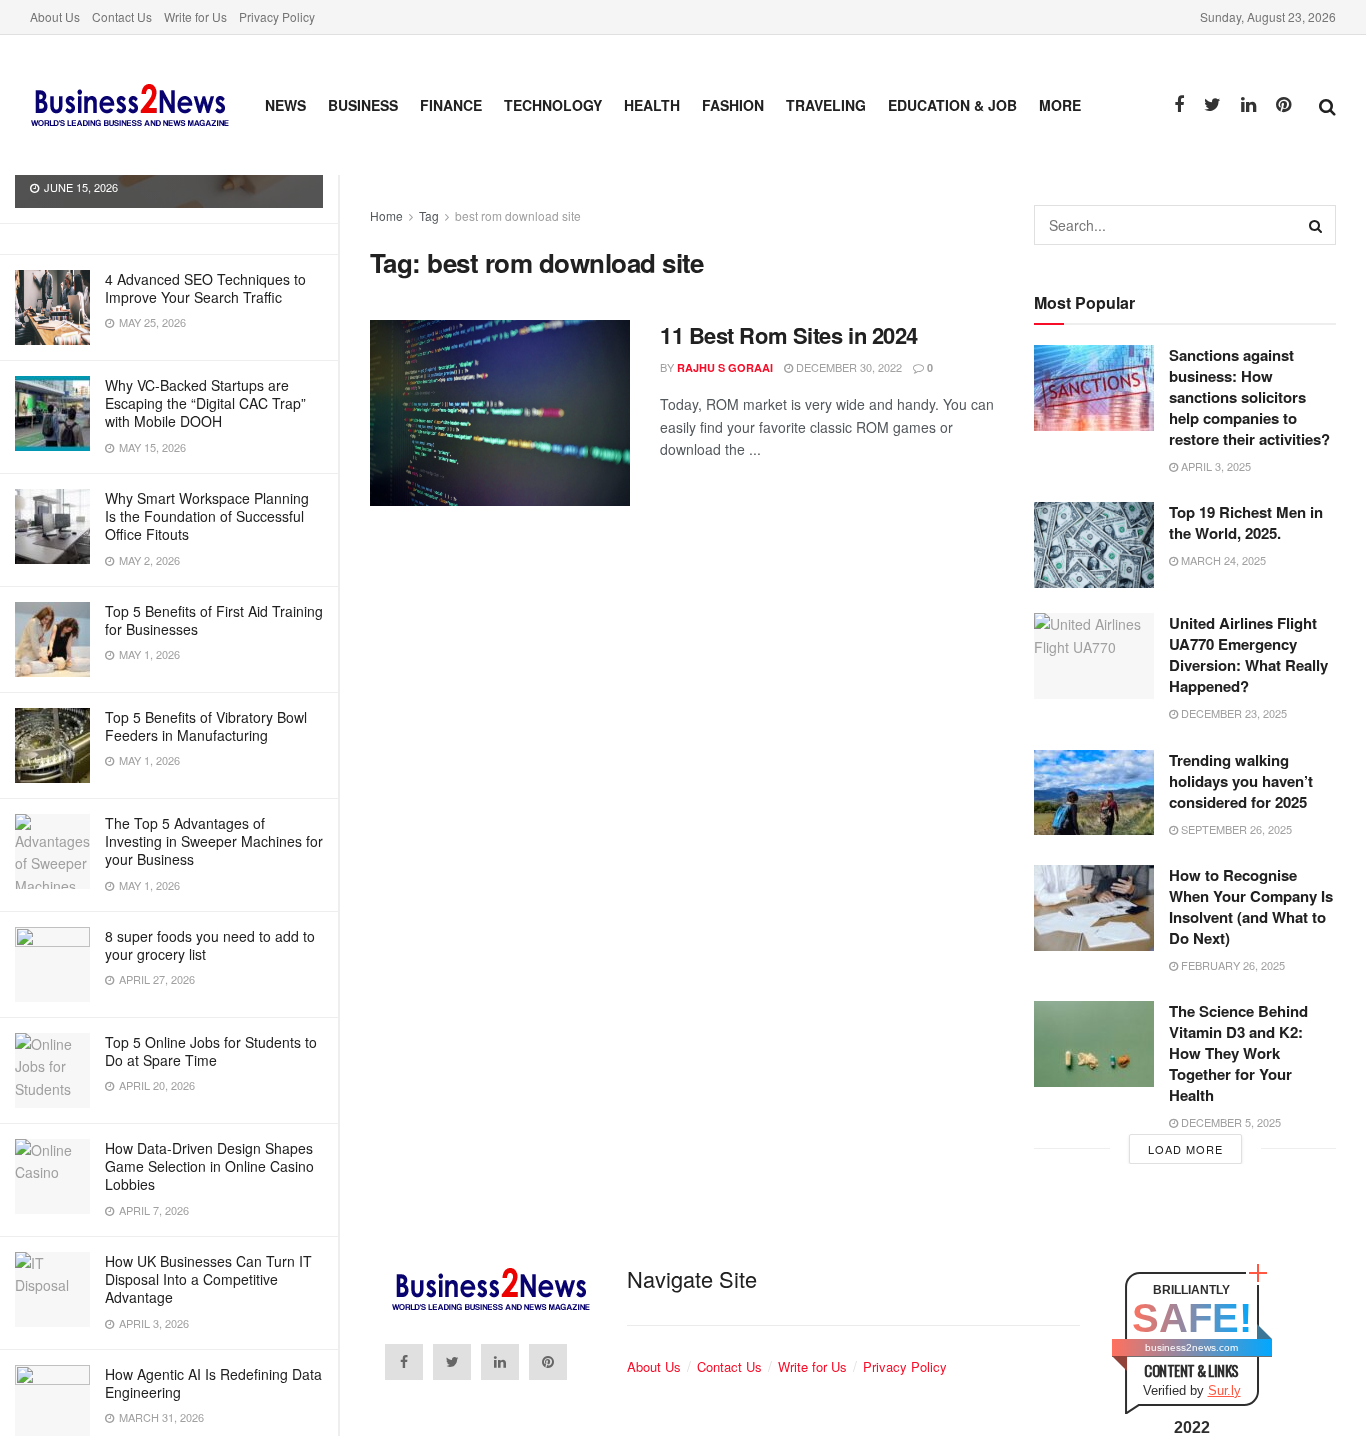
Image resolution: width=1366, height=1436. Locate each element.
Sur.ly (1224, 1390)
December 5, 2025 (1229, 1122)
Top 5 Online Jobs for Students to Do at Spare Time (211, 1051)
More (1060, 105)
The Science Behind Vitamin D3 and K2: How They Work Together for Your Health (1238, 1053)
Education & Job (952, 105)
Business (363, 105)
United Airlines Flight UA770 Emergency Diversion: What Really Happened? (1248, 654)
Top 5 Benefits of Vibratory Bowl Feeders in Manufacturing (206, 726)
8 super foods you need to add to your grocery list (210, 945)
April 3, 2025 (1214, 466)
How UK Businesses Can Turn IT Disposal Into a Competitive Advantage (208, 1279)
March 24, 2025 (1222, 560)
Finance (451, 105)
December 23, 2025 (1232, 713)
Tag (429, 215)
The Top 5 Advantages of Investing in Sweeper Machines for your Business (214, 841)
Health (652, 105)
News (285, 105)
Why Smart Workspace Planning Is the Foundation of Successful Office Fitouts (207, 516)
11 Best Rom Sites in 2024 (789, 335)
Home (386, 215)
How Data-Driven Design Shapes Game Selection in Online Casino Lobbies (209, 1166)
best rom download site (518, 215)
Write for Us (195, 16)
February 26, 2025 (1231, 965)
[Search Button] (1316, 225)
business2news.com (1191, 1347)
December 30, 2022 (847, 367)
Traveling (826, 105)
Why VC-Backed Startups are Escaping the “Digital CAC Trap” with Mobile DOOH (205, 403)
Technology (553, 105)
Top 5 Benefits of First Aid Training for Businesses (214, 620)
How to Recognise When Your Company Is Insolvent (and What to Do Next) (1251, 906)
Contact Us (122, 16)
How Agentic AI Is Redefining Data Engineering (213, 1383)
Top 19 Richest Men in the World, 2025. (1246, 522)
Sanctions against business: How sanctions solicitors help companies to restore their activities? (1249, 397)
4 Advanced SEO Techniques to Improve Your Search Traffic (205, 288)
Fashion (733, 105)
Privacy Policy (277, 16)
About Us (55, 16)
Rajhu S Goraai (725, 367)
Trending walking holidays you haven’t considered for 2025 (1241, 781)
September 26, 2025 (1235, 829)
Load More (1185, 1149)
